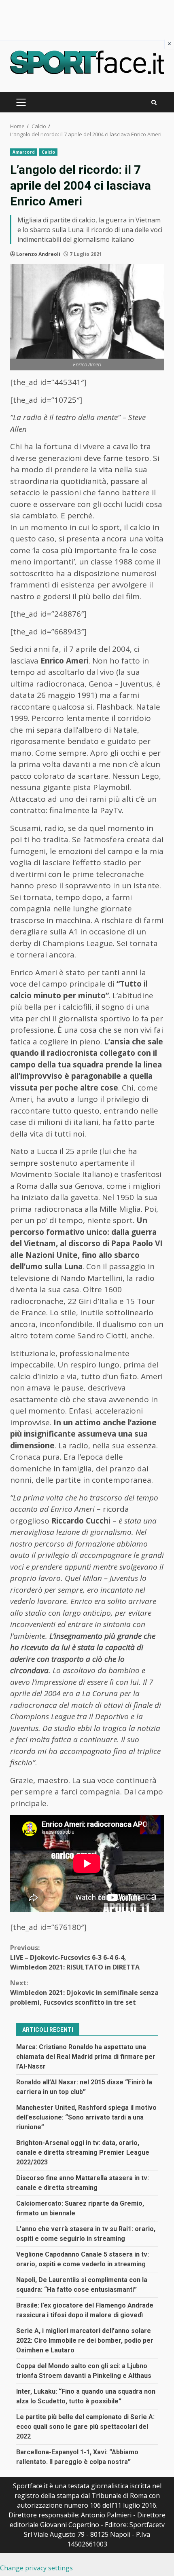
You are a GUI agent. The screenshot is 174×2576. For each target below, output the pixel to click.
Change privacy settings (36, 2568)
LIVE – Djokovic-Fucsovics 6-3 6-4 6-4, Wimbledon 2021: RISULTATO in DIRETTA (75, 1957)
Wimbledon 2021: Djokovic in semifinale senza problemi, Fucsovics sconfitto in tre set (84, 1993)
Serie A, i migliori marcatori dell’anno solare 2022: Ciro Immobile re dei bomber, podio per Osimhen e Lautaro (85, 2340)
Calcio (49, 152)
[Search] (154, 102)
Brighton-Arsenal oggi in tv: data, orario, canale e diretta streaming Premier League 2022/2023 (83, 2152)
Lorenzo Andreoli (38, 254)
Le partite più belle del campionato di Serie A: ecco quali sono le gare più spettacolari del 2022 (85, 2427)
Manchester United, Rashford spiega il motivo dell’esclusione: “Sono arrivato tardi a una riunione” (86, 2117)
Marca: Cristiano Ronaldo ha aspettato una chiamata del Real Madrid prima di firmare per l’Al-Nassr (86, 2057)
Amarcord (24, 152)
